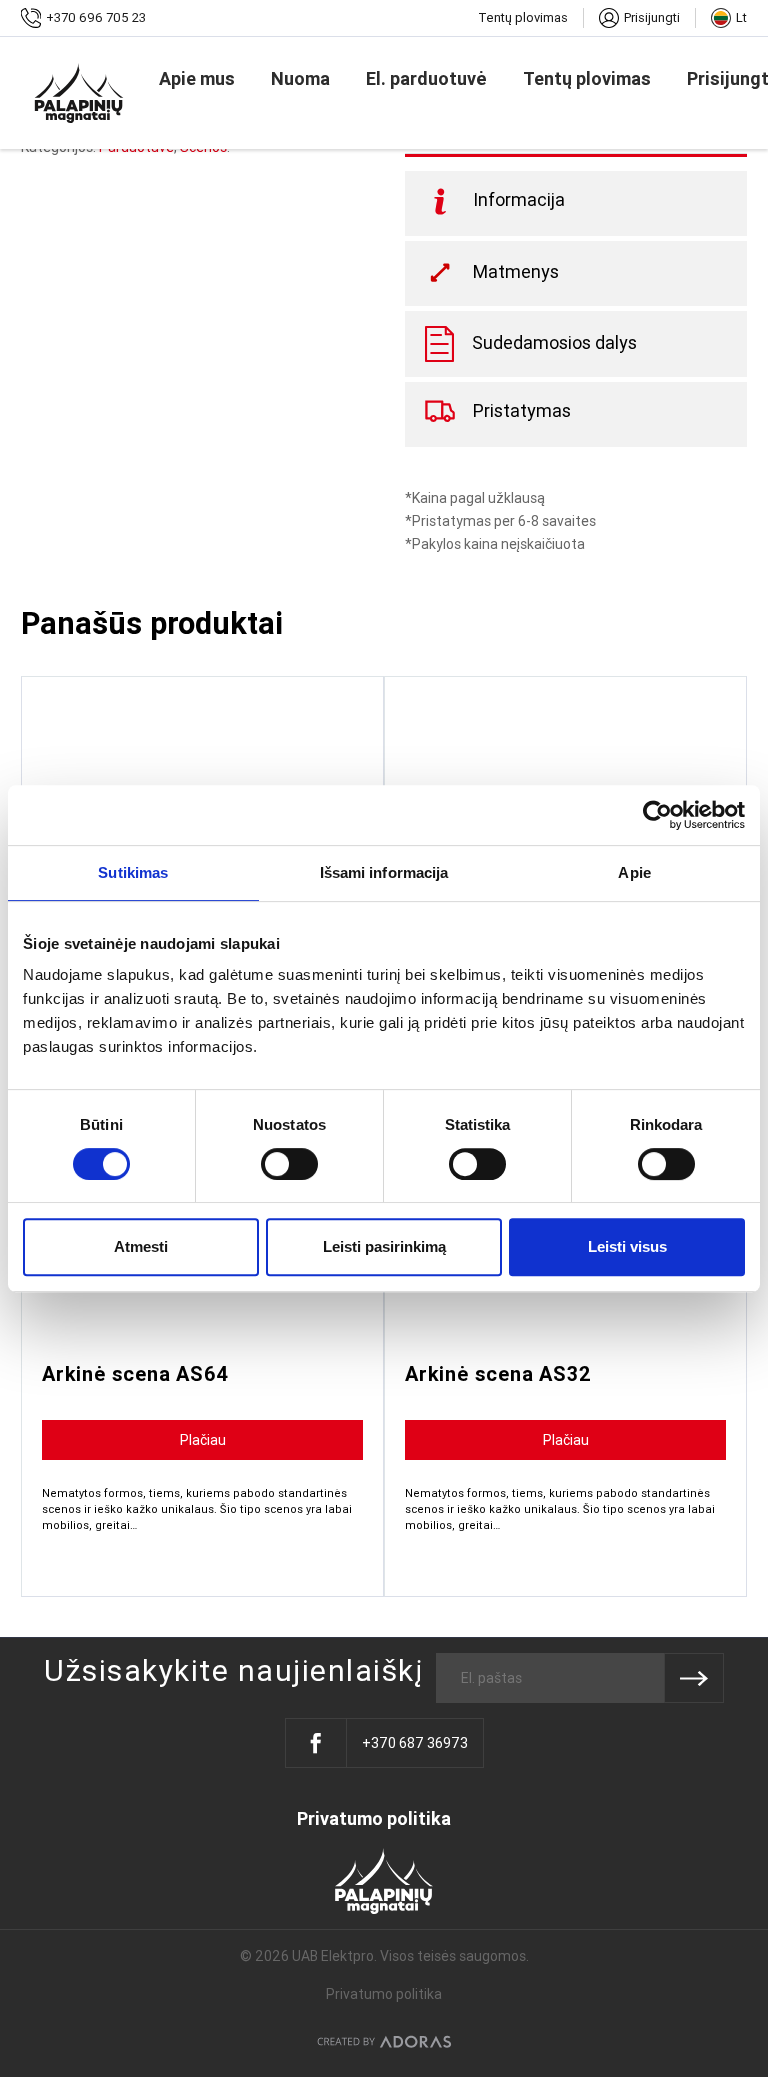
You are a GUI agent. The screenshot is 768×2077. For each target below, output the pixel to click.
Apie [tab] (634, 872)
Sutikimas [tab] (133, 872)
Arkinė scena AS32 (498, 1373)
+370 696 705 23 (96, 17)
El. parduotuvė (426, 78)
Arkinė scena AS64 (135, 1373)
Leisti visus (627, 1246)
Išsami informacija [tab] (384, 872)
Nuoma (300, 78)
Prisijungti (652, 17)
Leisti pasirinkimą (384, 1246)
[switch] (289, 1164)
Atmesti (141, 1246)
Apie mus (197, 78)
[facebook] (316, 1743)
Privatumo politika (374, 1819)
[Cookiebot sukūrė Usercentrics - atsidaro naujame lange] (657, 815)
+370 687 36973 (415, 1743)
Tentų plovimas (523, 17)
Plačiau (203, 1440)
